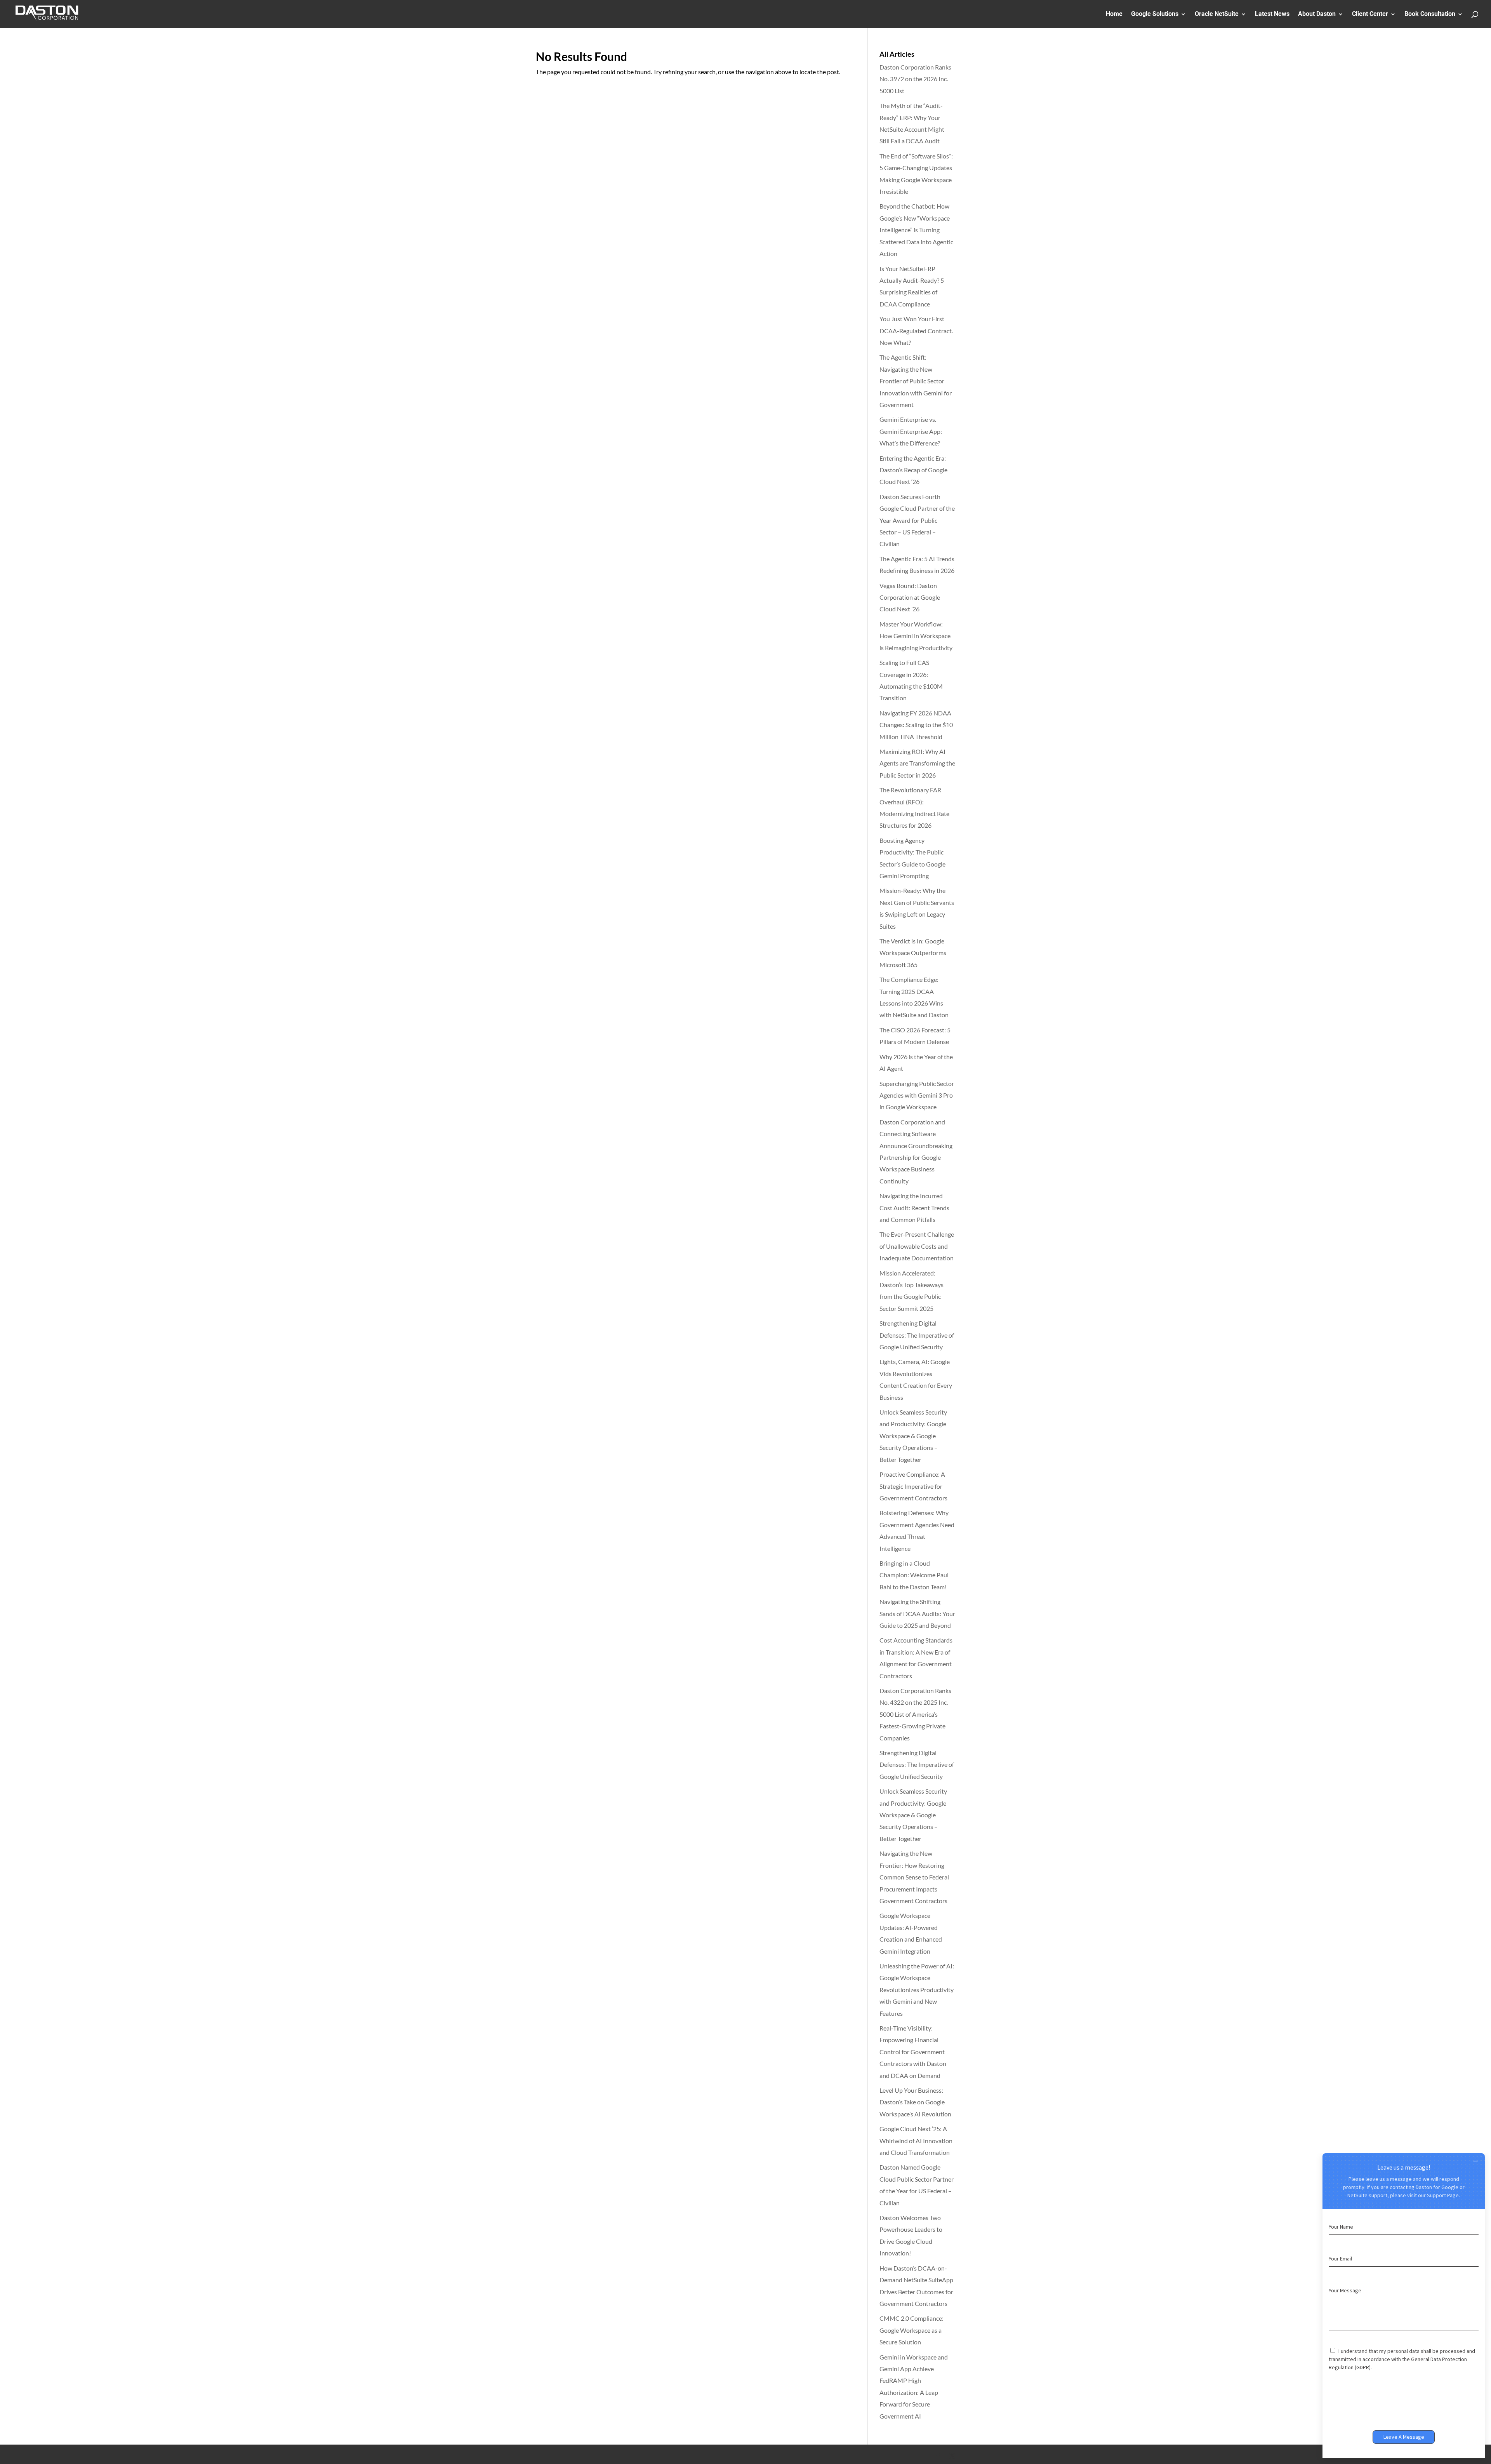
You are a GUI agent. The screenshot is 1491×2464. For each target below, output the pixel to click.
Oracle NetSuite (1217, 14)
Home (1114, 14)
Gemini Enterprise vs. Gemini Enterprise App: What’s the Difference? (911, 431)
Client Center (1370, 14)
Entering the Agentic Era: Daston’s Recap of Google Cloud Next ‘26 (913, 470)
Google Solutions (1155, 14)
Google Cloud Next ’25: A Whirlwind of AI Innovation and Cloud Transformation (916, 2140)
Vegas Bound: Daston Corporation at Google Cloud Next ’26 (910, 597)
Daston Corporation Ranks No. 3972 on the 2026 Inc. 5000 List (915, 79)
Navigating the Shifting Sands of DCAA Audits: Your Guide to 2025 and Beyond (917, 1613)
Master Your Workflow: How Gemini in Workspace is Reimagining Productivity (916, 636)
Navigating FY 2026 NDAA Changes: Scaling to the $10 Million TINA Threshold (916, 725)
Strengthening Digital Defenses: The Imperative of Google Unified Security (917, 1335)
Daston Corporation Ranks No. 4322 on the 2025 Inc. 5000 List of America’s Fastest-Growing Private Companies (915, 1714)
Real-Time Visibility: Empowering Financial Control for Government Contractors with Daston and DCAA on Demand (913, 2052)
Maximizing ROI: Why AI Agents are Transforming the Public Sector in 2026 (917, 763)
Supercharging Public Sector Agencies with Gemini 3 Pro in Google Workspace (917, 1095)
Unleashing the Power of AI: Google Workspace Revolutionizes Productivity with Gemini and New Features (917, 1990)
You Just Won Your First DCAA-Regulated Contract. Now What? (916, 331)
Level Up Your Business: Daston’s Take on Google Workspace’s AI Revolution (915, 2102)
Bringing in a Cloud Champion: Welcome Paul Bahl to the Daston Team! (914, 1575)
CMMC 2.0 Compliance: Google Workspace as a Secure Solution (911, 2330)
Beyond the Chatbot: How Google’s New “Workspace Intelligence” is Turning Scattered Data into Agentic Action (916, 230)
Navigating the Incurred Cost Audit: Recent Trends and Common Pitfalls (914, 1208)
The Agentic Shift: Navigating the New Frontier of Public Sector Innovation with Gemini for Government (916, 381)
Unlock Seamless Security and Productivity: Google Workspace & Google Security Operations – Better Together (913, 1436)
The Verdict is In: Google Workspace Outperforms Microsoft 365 (913, 953)
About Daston (1317, 14)
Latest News (1272, 14)
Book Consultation (1430, 14)
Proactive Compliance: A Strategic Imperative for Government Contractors (913, 1486)
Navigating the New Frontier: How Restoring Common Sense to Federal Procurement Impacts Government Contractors (914, 1877)
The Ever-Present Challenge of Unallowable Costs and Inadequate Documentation (917, 1246)
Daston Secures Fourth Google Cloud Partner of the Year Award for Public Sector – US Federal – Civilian (917, 520)
